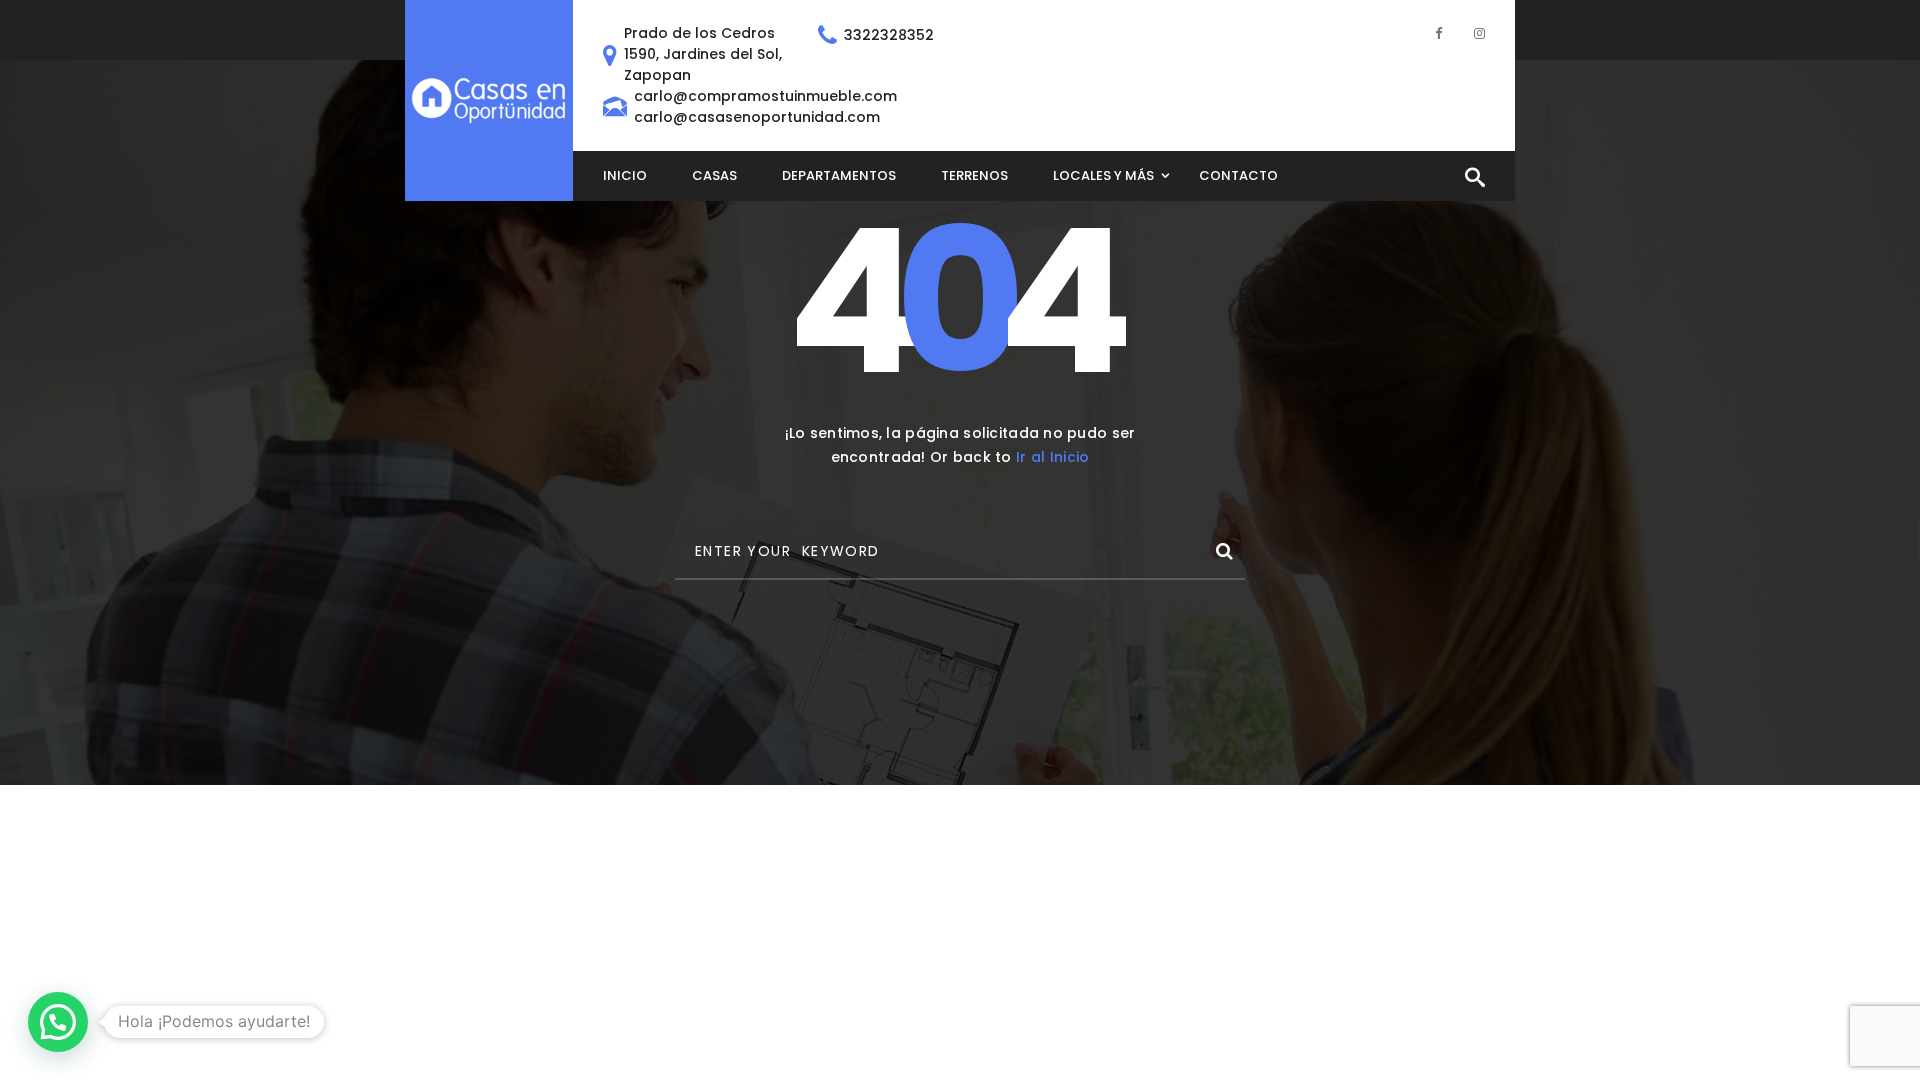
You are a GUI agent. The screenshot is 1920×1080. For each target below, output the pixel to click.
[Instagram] (1479, 32)
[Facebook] (1438, 32)
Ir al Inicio (1052, 457)
